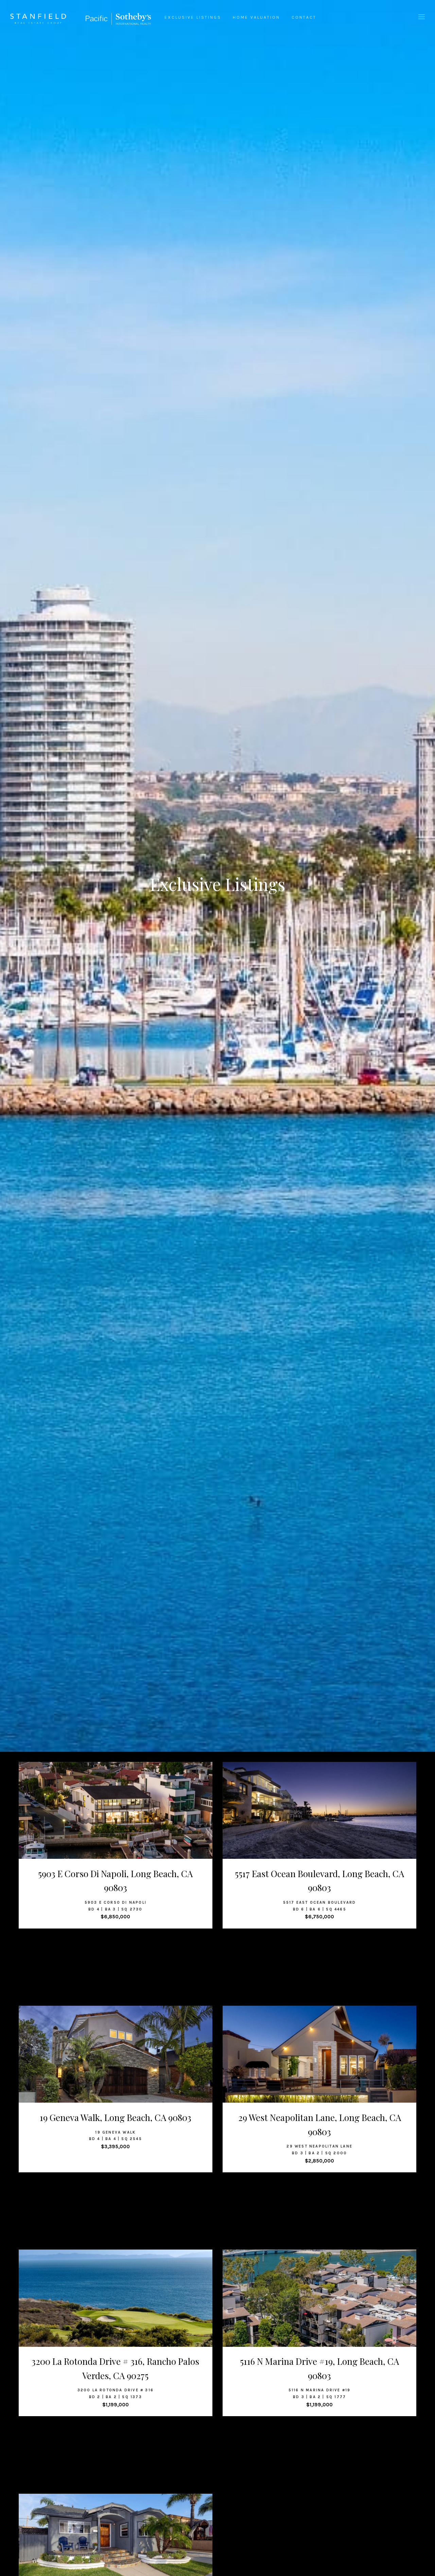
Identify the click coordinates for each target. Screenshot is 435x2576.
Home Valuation (256, 17)
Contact (304, 17)
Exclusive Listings (193, 17)
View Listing (112, 1823)
